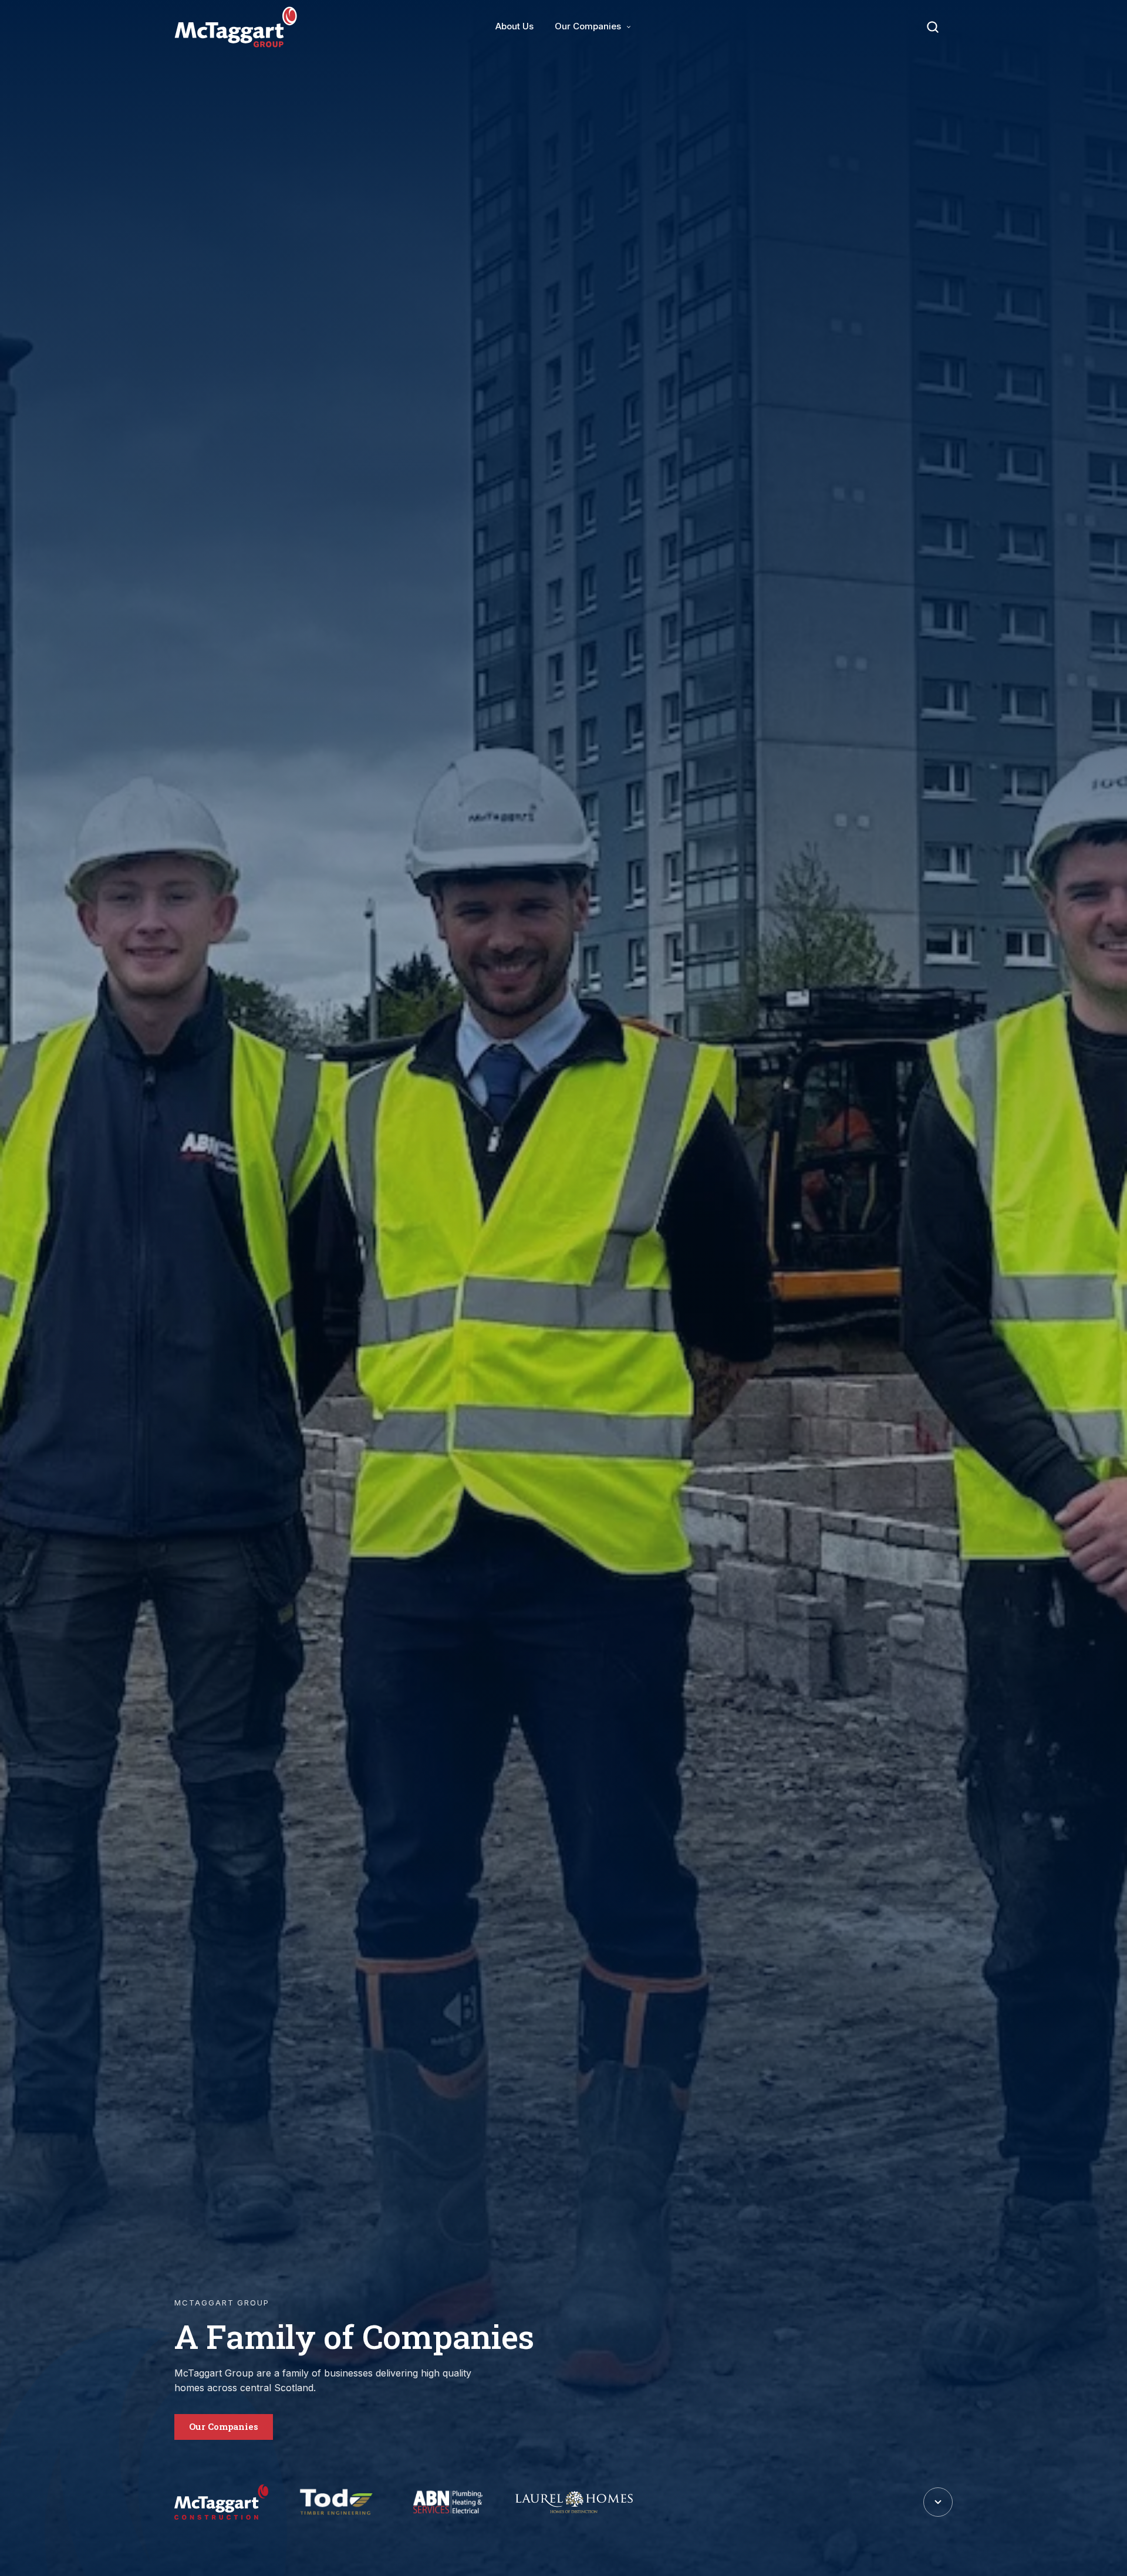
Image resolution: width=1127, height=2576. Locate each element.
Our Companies (588, 26)
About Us (514, 26)
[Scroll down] (938, 2502)
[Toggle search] (933, 27)
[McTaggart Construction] (221, 2502)
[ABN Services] (448, 2502)
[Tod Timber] (336, 2502)
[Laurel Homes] (574, 2502)
